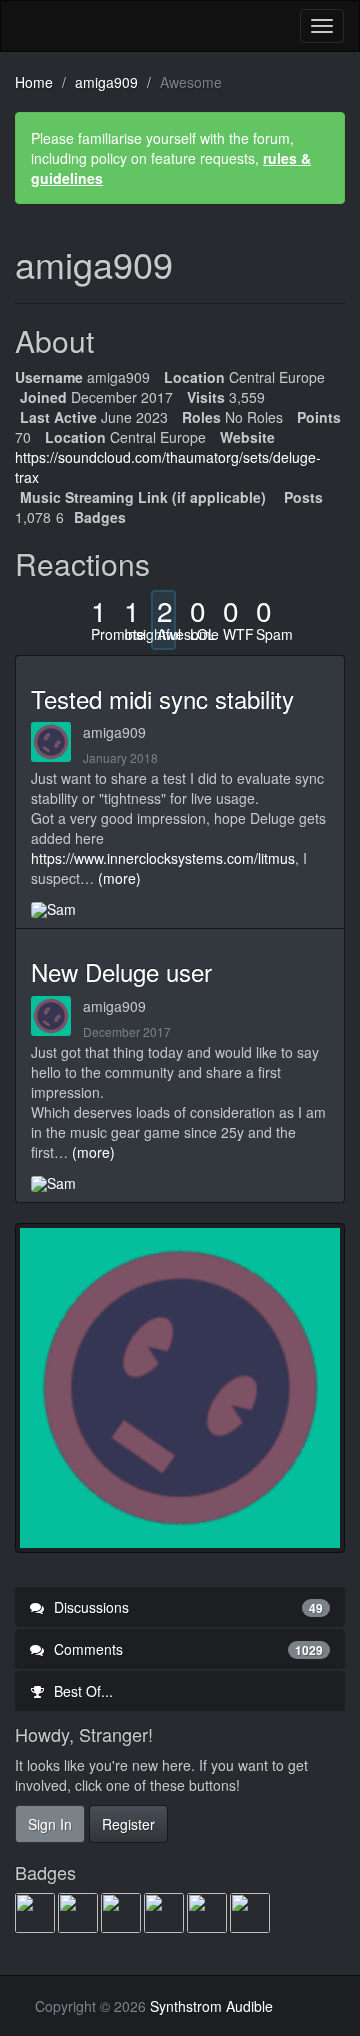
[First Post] (36, 1912)
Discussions (186, 1607)
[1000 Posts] (251, 1912)
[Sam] (53, 908)
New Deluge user (121, 971)
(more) (119, 878)
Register (128, 1824)
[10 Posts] (79, 1912)
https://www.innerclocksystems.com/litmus (163, 858)
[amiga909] (57, 742)
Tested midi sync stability (162, 698)
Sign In (50, 1824)
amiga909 (114, 732)
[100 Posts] (122, 1912)
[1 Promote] (165, 1912)
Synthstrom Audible (91, 26)
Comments (186, 1649)
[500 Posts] (208, 1912)
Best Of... (81, 1691)
